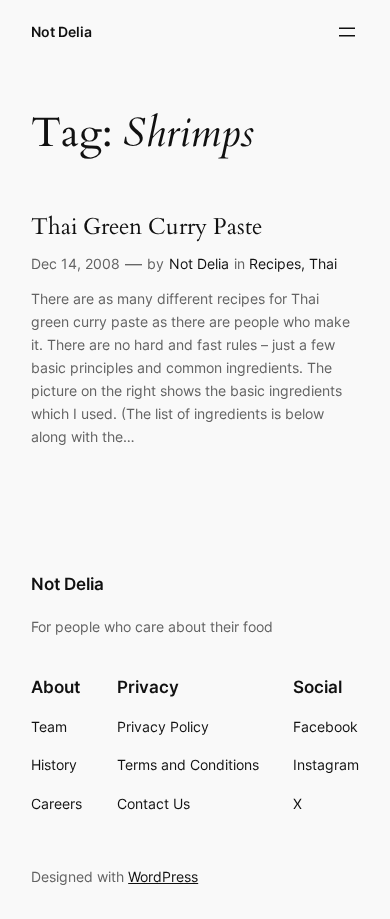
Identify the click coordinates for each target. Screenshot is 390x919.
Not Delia (61, 31)
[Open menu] (347, 32)
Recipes (275, 263)
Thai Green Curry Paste (146, 226)
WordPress (163, 876)
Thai (323, 263)
